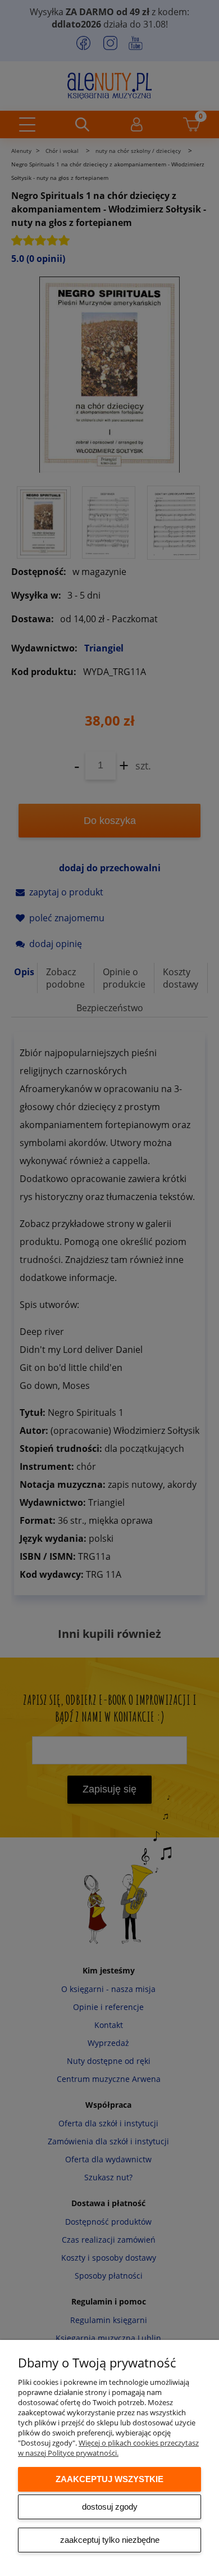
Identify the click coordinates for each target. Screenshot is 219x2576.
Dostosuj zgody (110, 2507)
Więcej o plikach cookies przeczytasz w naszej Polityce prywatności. (108, 2448)
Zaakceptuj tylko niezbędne (110, 2540)
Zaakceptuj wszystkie (109, 2479)
